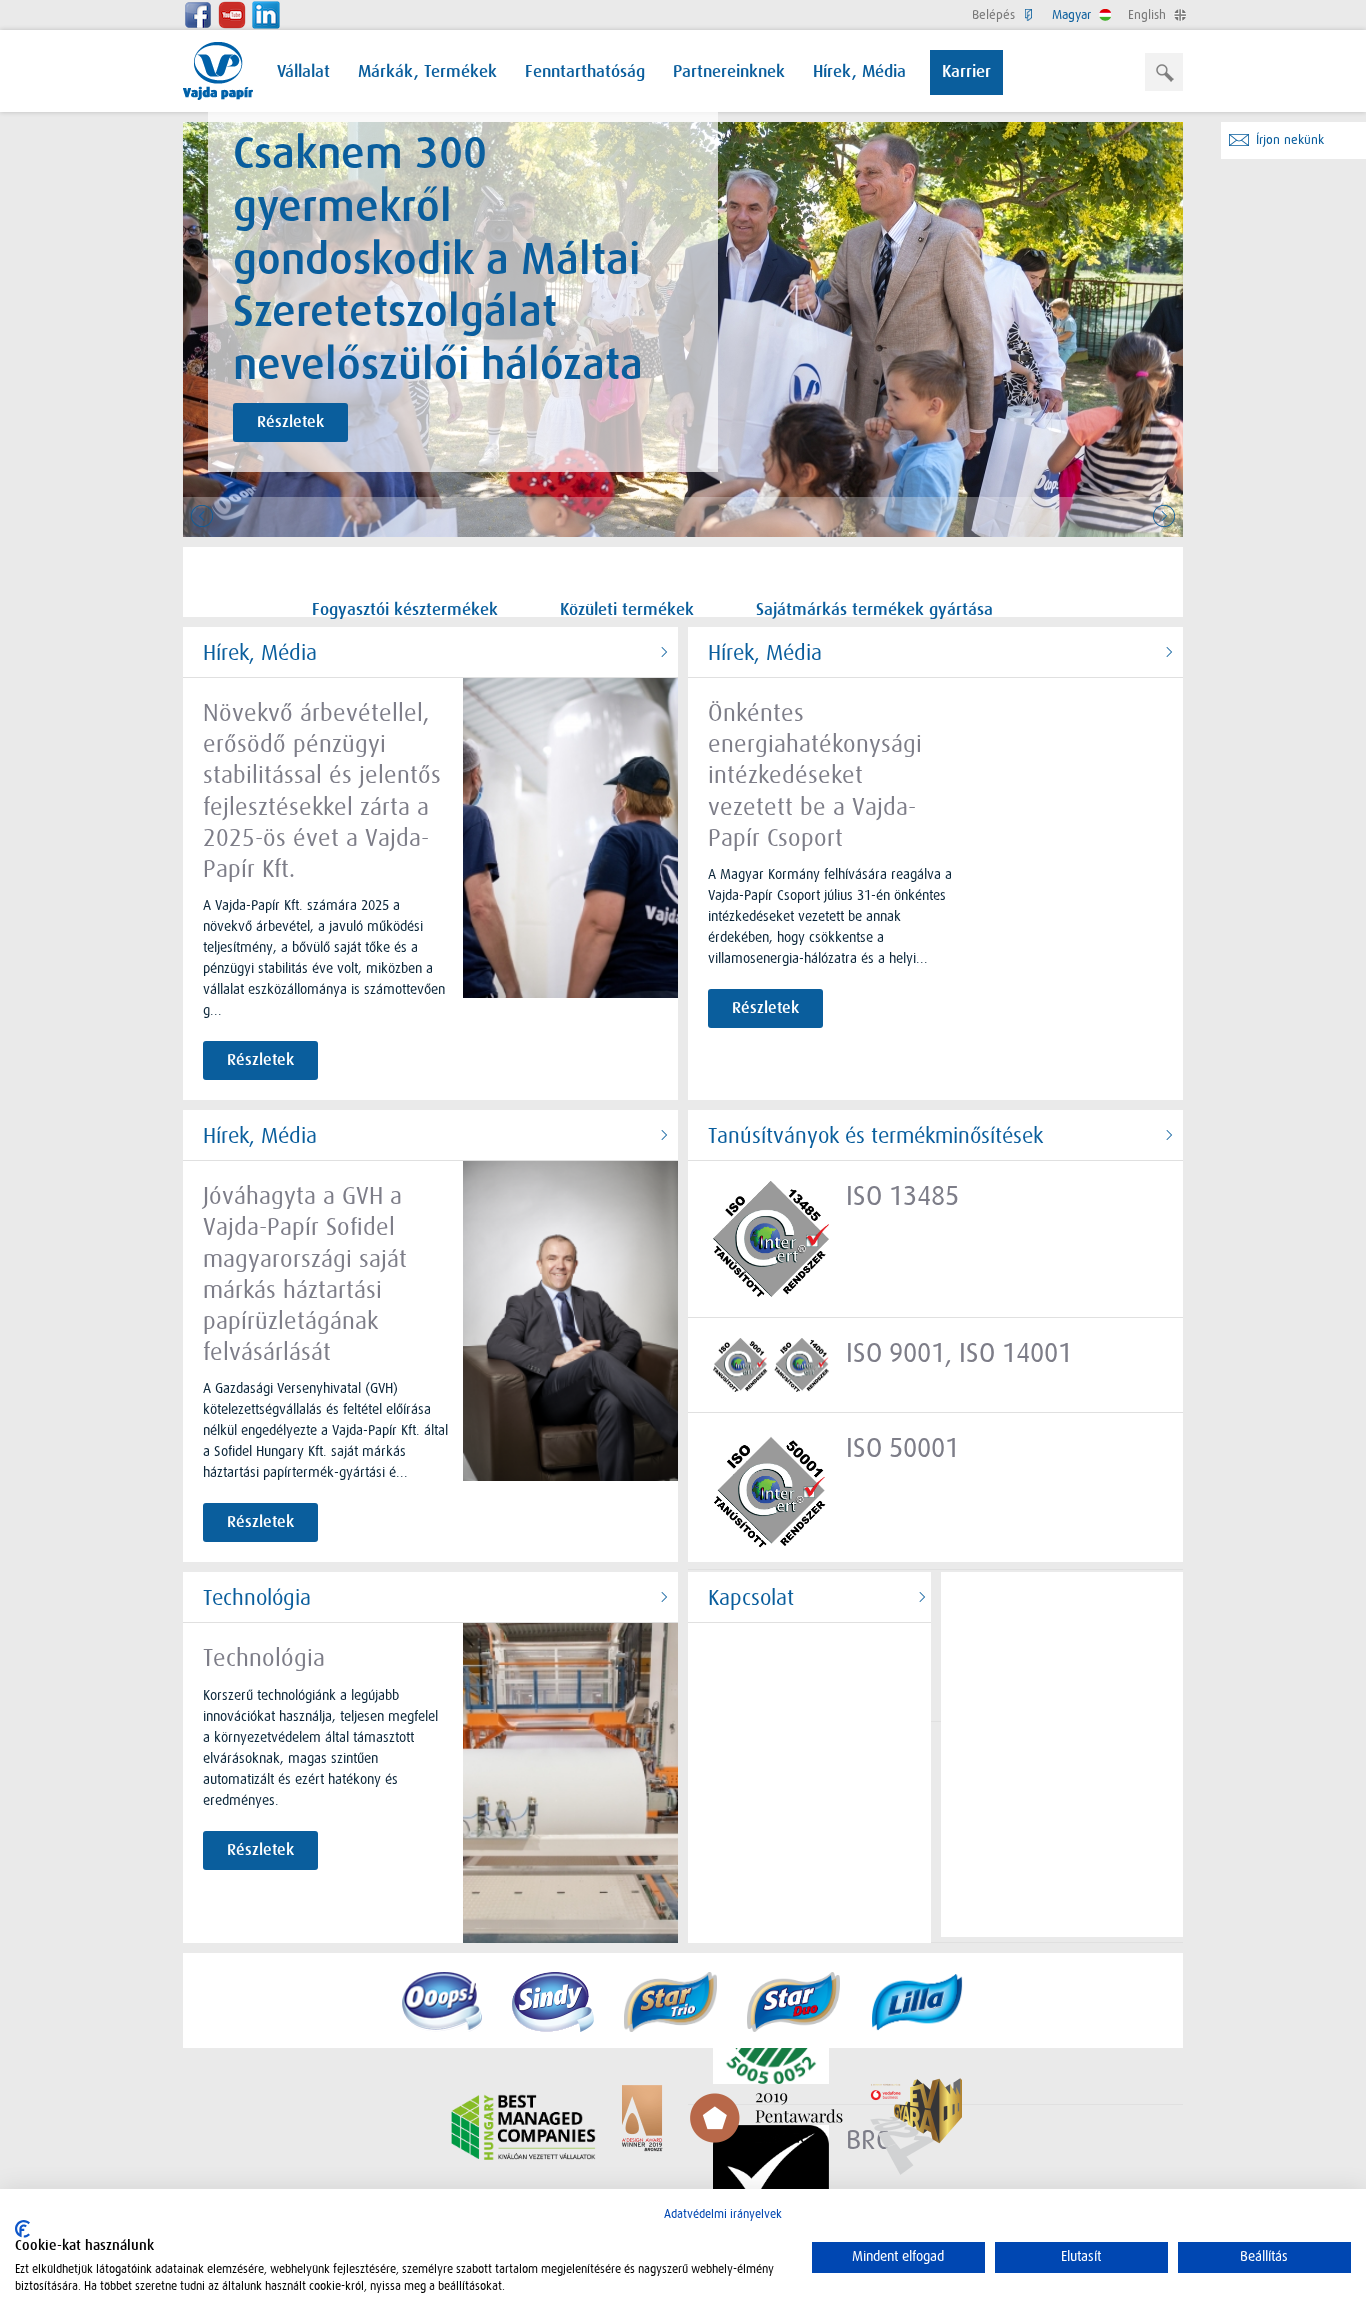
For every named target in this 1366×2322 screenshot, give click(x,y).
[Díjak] (703, 2127)
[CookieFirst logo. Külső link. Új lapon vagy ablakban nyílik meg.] (22, 2229)
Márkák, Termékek (427, 72)
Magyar (1073, 14)
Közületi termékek (627, 610)
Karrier (966, 72)
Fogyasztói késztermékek (405, 610)
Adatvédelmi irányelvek (723, 2214)
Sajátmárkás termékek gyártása (874, 610)
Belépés (995, 14)
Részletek (290, 422)
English (1149, 14)
